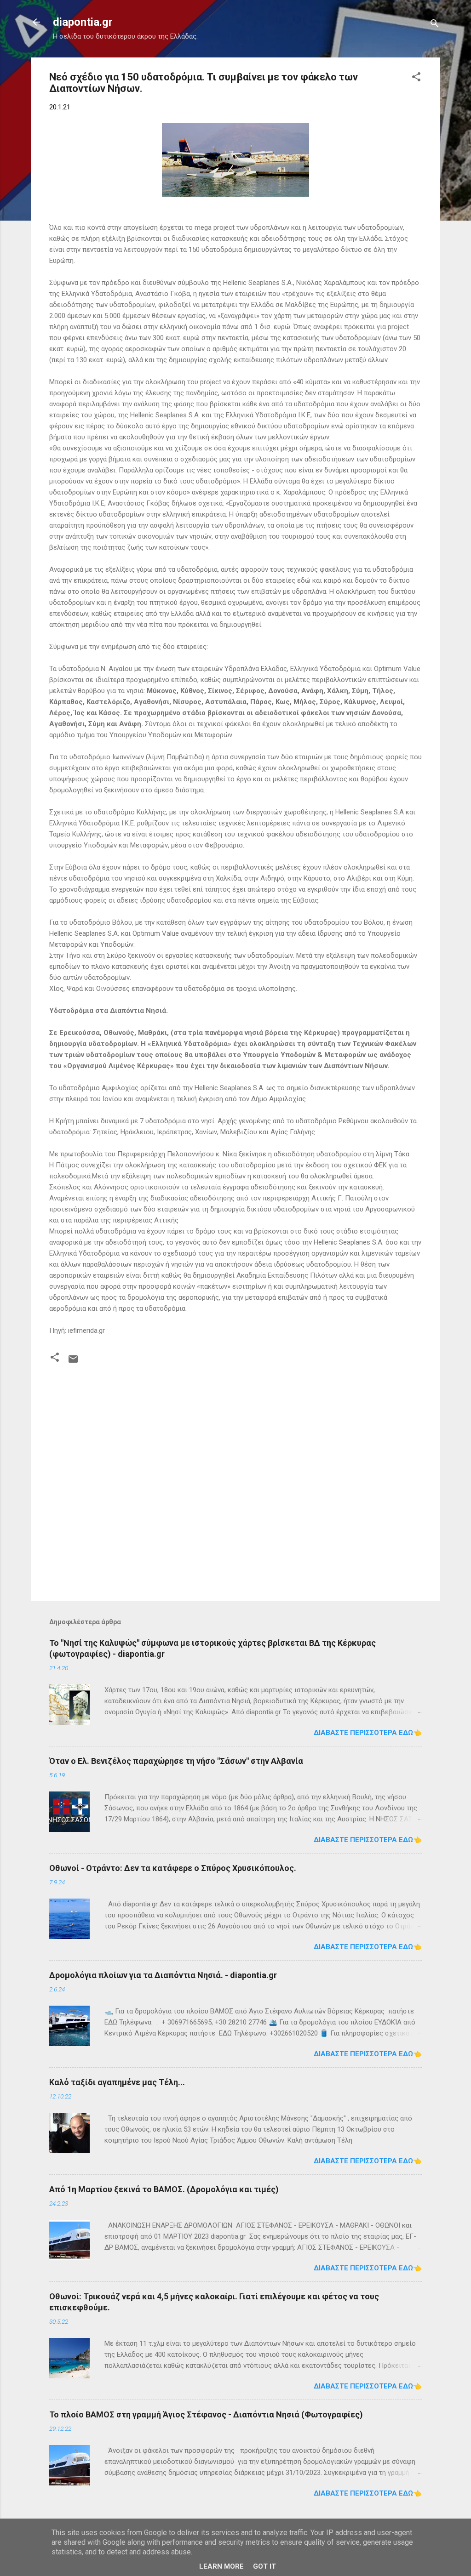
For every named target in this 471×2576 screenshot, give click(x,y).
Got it (264, 2566)
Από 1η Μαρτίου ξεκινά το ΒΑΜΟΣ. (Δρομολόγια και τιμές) (164, 2189)
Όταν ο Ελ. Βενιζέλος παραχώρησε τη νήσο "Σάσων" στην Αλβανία (176, 1761)
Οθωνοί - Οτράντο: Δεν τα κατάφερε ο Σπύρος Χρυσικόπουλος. (173, 1868)
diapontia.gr (83, 22)
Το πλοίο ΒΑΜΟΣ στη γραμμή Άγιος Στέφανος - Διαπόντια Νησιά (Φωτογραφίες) (206, 2414)
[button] (416, 78)
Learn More (221, 2566)
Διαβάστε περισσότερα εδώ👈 (368, 1733)
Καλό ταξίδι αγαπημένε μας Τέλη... (117, 2082)
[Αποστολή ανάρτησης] (73, 1362)
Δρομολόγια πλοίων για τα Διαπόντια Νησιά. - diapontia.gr (163, 1975)
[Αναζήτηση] (435, 25)
